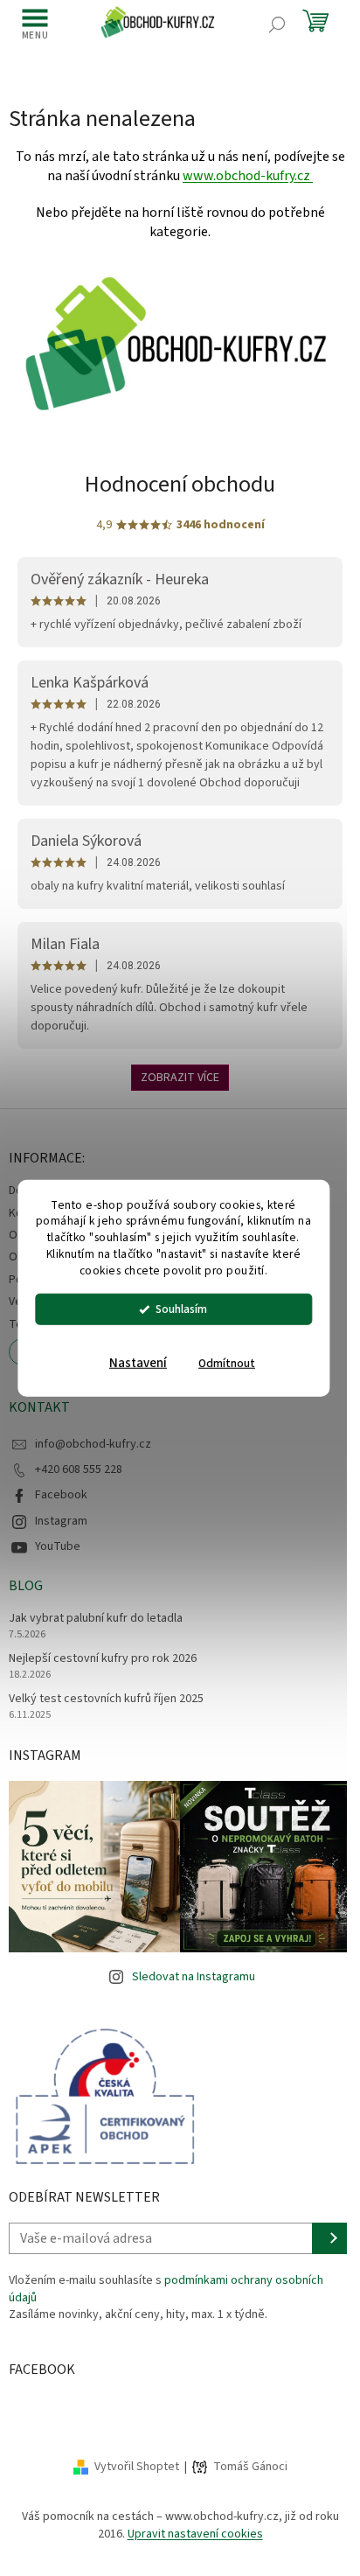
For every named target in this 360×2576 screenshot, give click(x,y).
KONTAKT (39, 1407)
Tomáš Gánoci (250, 2467)
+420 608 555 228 (79, 1470)
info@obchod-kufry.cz (93, 1444)
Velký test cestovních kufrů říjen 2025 (106, 1699)
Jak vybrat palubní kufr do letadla (96, 1619)
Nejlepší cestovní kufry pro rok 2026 (103, 1659)
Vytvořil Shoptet (137, 2467)
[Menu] (35, 24)
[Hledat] (277, 24)
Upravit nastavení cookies (195, 2534)
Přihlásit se (332, 2238)
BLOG (26, 1586)
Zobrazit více (180, 1078)
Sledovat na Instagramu (194, 1977)
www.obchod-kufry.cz (248, 176)
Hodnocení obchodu (180, 484)
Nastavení (138, 1363)
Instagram (61, 1521)
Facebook (61, 1495)
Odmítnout (227, 1363)
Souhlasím (181, 1309)
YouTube (58, 1546)
